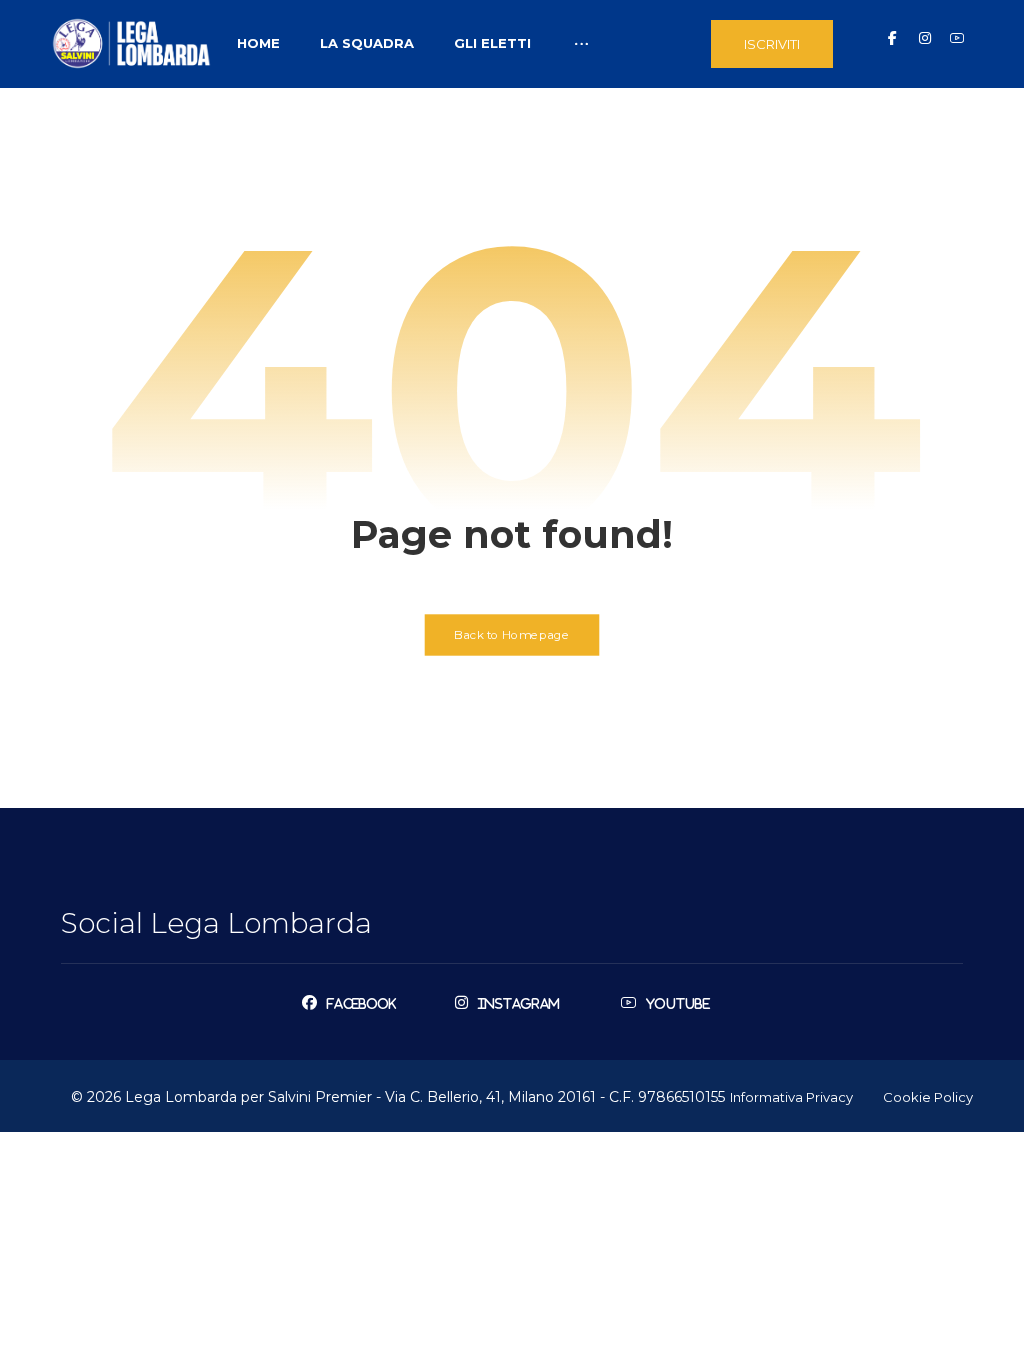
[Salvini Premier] (131, 43)
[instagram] (925, 38)
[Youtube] (957, 38)
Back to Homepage (512, 634)
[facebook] (893, 38)
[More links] (581, 43)
